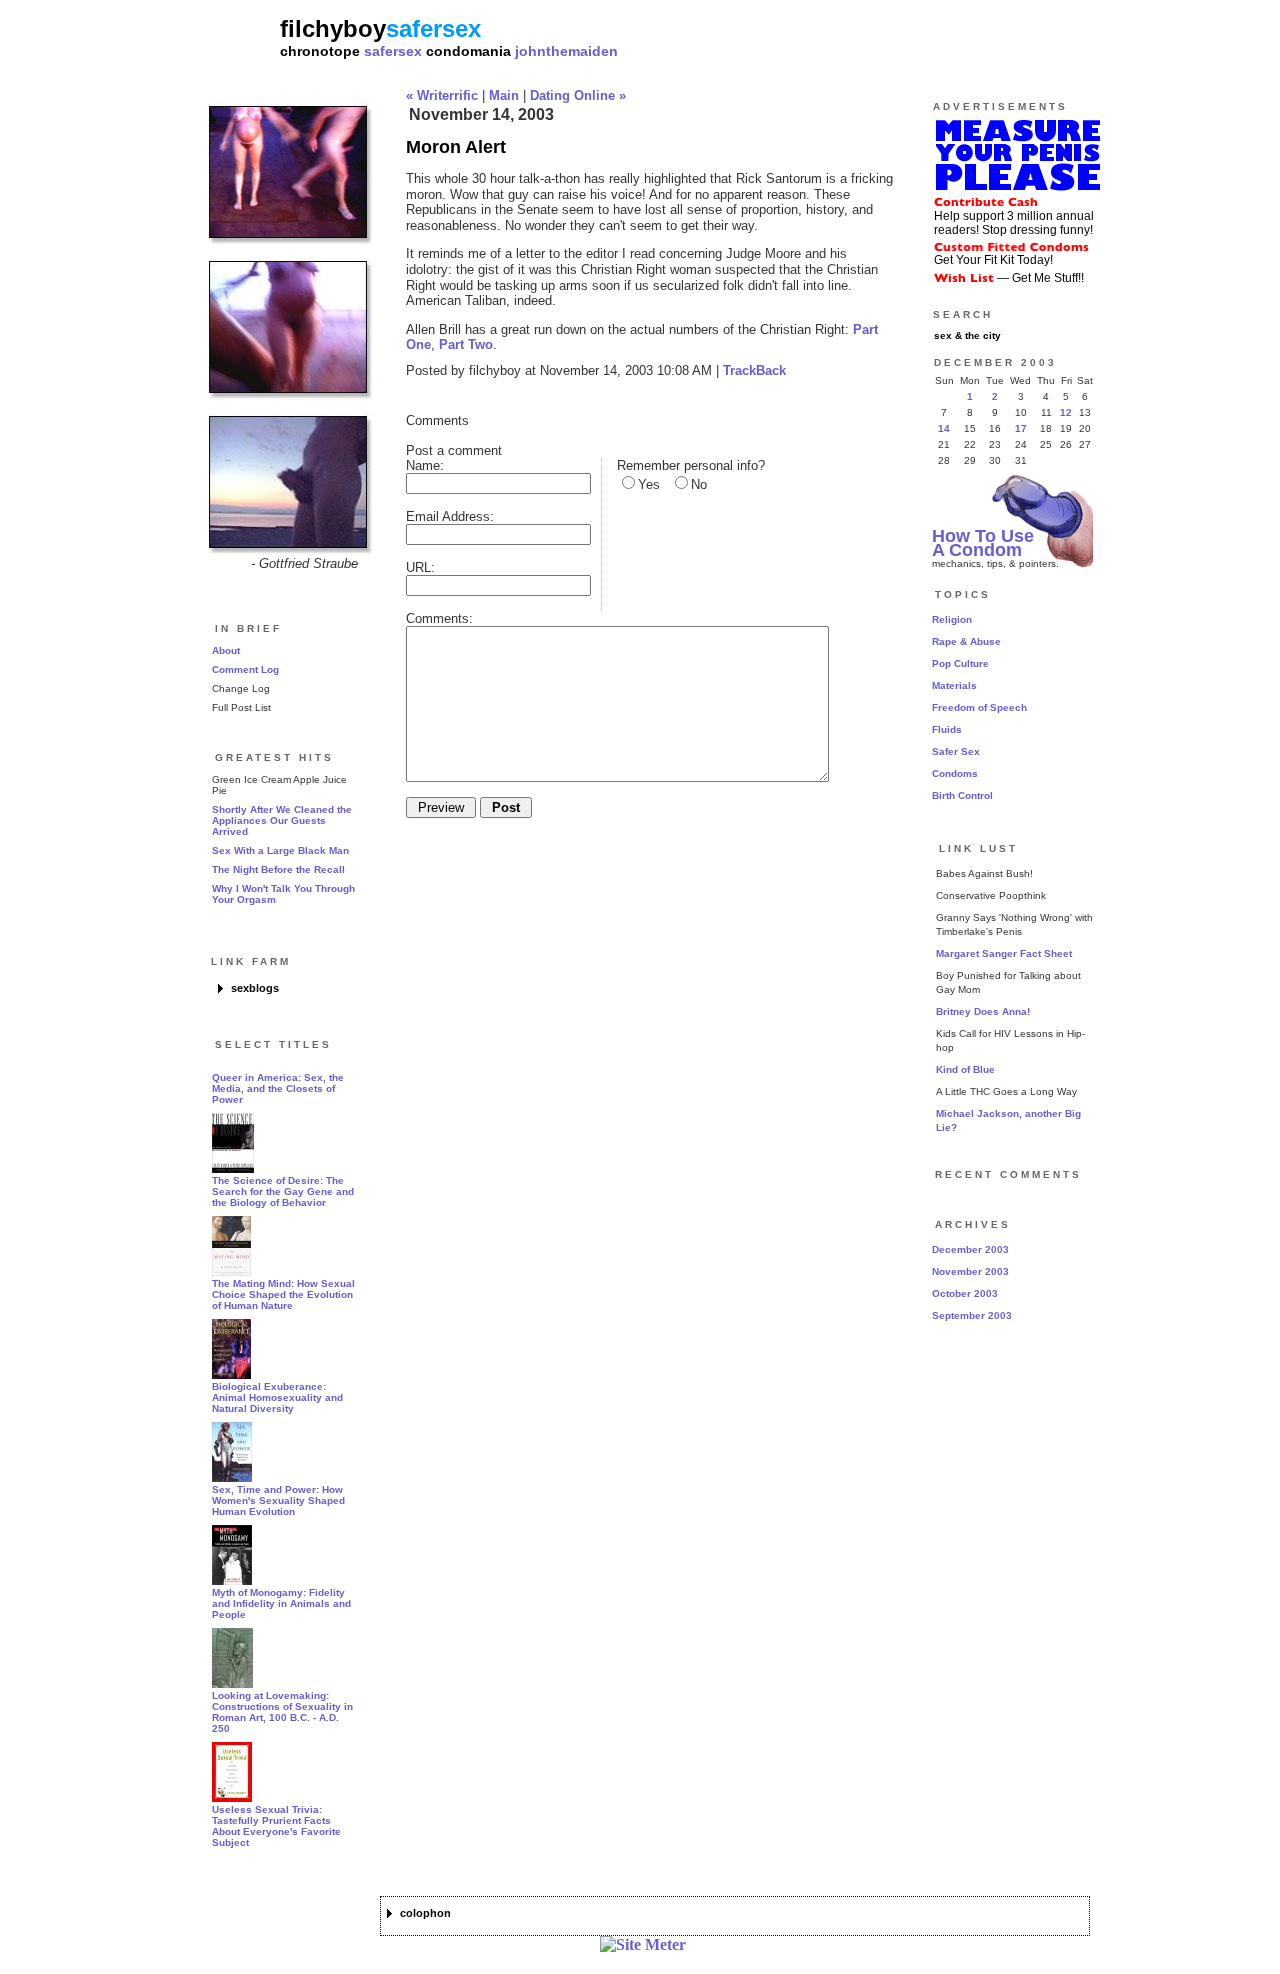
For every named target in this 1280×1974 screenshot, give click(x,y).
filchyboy (333, 28)
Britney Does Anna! (983, 1011)
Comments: (439, 618)
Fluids (947, 729)
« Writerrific (442, 95)
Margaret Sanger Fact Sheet (1004, 953)
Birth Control (962, 795)
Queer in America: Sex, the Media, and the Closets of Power (278, 1088)
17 (1021, 428)
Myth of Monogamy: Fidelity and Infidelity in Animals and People (281, 1603)
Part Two (466, 344)
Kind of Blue (965, 1069)
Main (504, 95)
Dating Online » (578, 95)
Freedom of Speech (979, 707)
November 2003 (970, 1271)
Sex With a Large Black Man (280, 850)
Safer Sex (956, 751)
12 (1066, 412)
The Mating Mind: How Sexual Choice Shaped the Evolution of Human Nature (283, 1294)
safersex (393, 51)
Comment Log (245, 669)
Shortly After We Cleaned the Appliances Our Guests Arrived (282, 820)
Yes (649, 484)
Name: (425, 465)
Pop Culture (960, 663)
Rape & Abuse (966, 641)
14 (944, 428)
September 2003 (972, 1315)
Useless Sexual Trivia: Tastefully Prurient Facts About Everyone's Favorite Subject (276, 1826)
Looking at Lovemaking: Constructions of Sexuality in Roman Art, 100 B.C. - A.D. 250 (282, 1712)
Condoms (955, 773)
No (699, 484)
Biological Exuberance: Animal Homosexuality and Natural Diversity (277, 1397)
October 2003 (965, 1293)
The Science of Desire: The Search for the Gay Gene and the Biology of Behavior (283, 1191)
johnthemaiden (566, 51)
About (226, 650)
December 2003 (970, 1249)
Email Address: (450, 516)
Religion (952, 619)
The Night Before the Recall (278, 869)
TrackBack (754, 370)
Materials (954, 685)
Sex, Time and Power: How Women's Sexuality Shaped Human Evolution (278, 1500)
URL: (420, 567)
